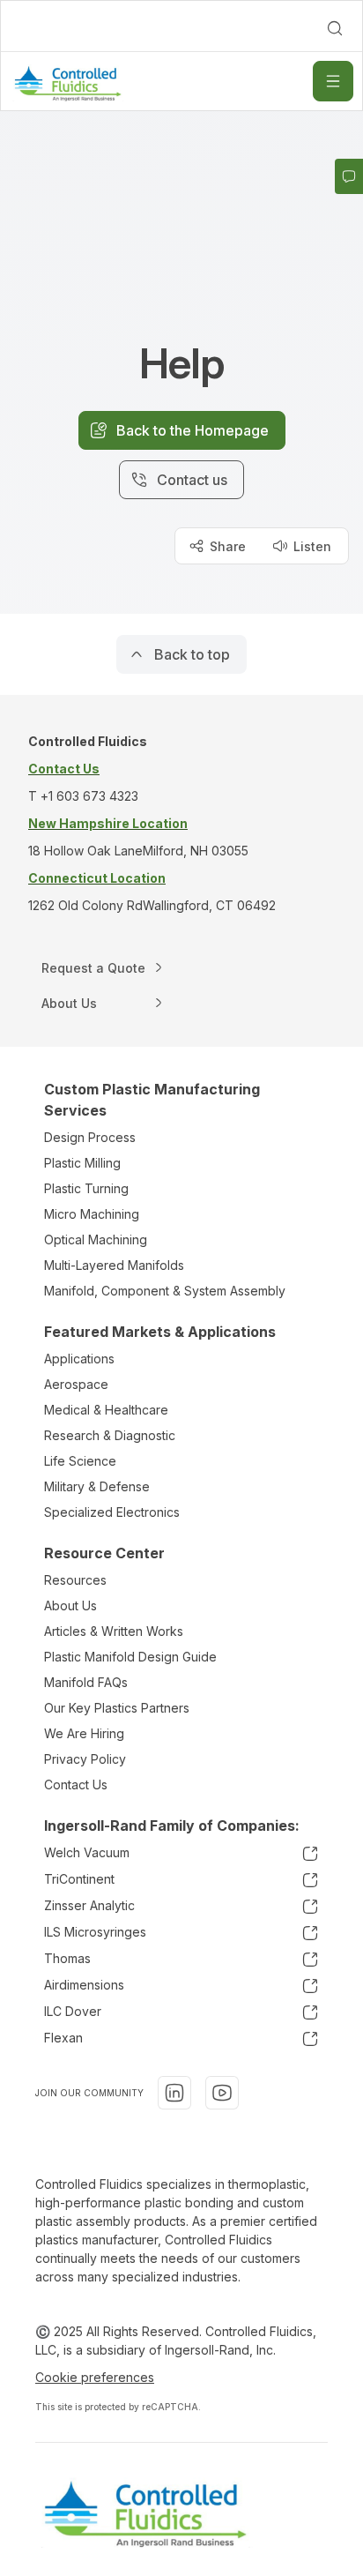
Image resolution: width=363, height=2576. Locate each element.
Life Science (80, 1461)
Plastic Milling (82, 1163)
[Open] (333, 81)
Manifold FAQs (86, 1682)
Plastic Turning (86, 1188)
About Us (70, 1605)
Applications (79, 1359)
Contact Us (76, 1785)
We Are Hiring (84, 1733)
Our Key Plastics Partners (117, 1708)
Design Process (90, 1137)
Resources (75, 1580)
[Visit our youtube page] (222, 2093)
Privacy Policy (85, 1759)
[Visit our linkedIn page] (174, 2093)
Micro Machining (92, 1214)
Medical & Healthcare (106, 1410)
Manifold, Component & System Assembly (165, 1291)
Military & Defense (97, 1486)
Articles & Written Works (114, 1631)
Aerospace (76, 1384)
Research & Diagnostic (110, 1435)
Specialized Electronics (112, 1512)
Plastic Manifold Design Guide (130, 1657)
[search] (335, 28)
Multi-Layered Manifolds (114, 1265)
